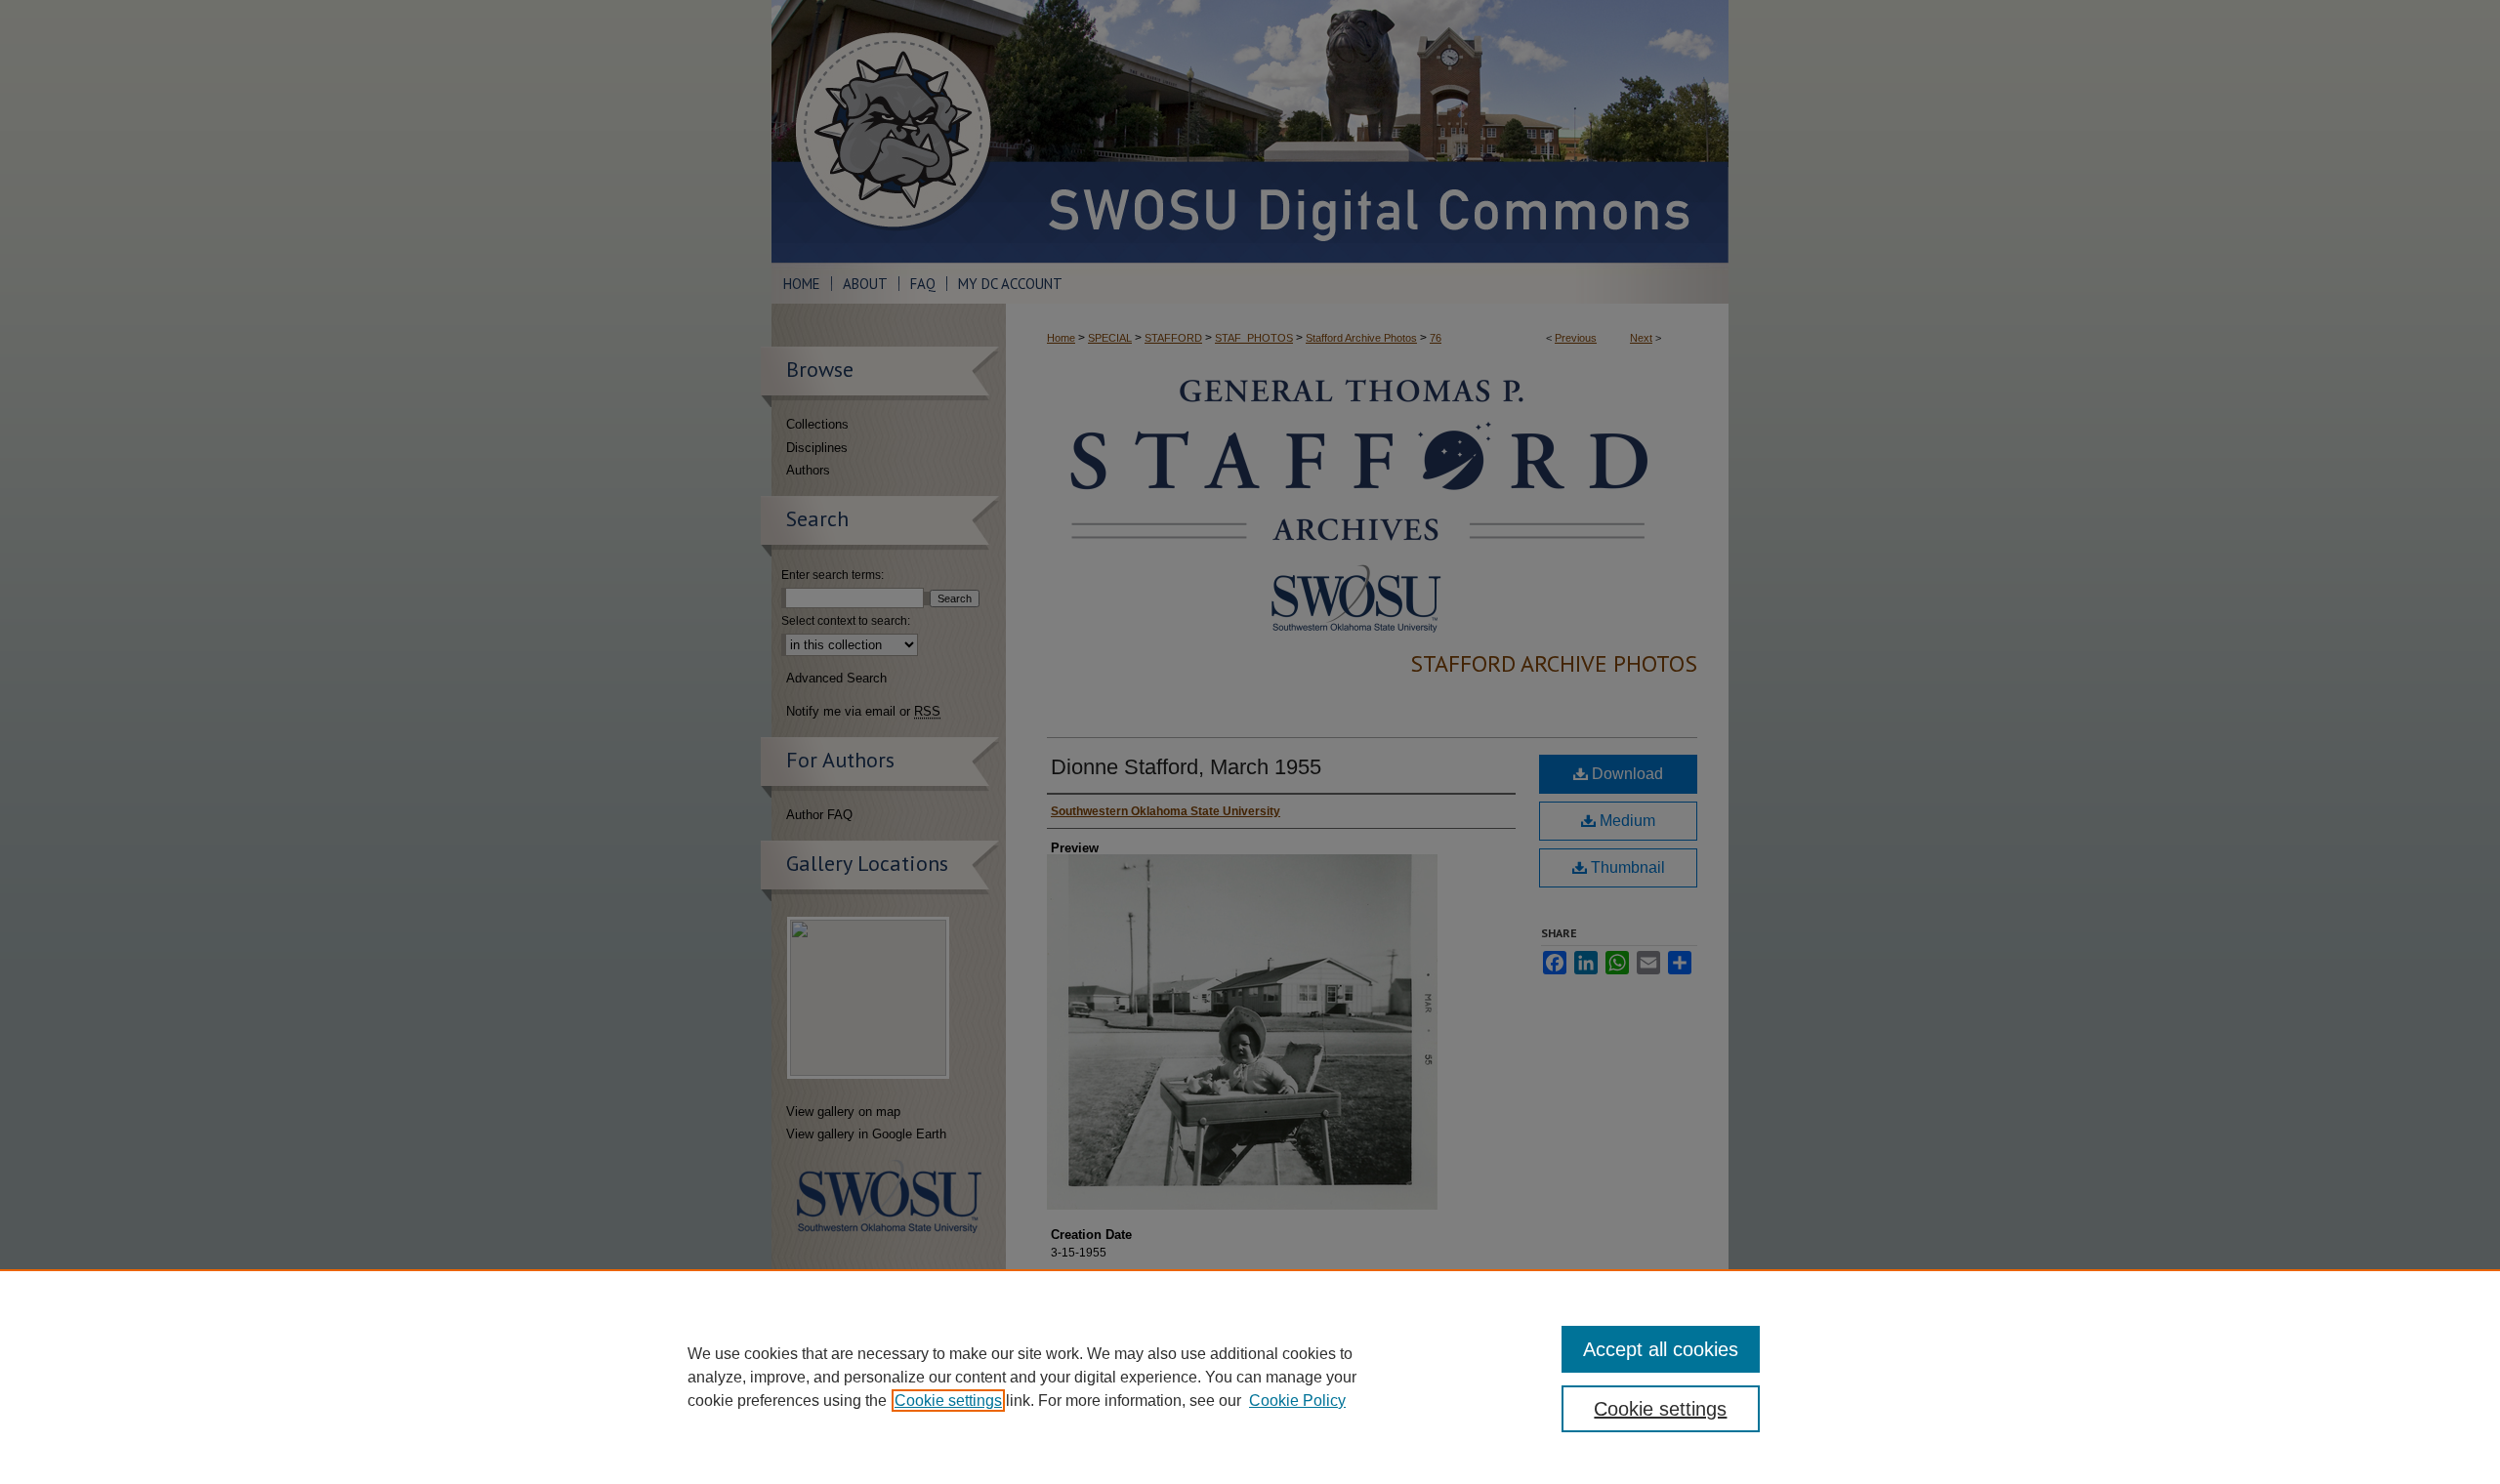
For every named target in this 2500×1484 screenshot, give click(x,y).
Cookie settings (948, 1401)
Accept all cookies (1661, 1349)
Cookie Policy (1297, 1401)
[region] (1250, 1377)
